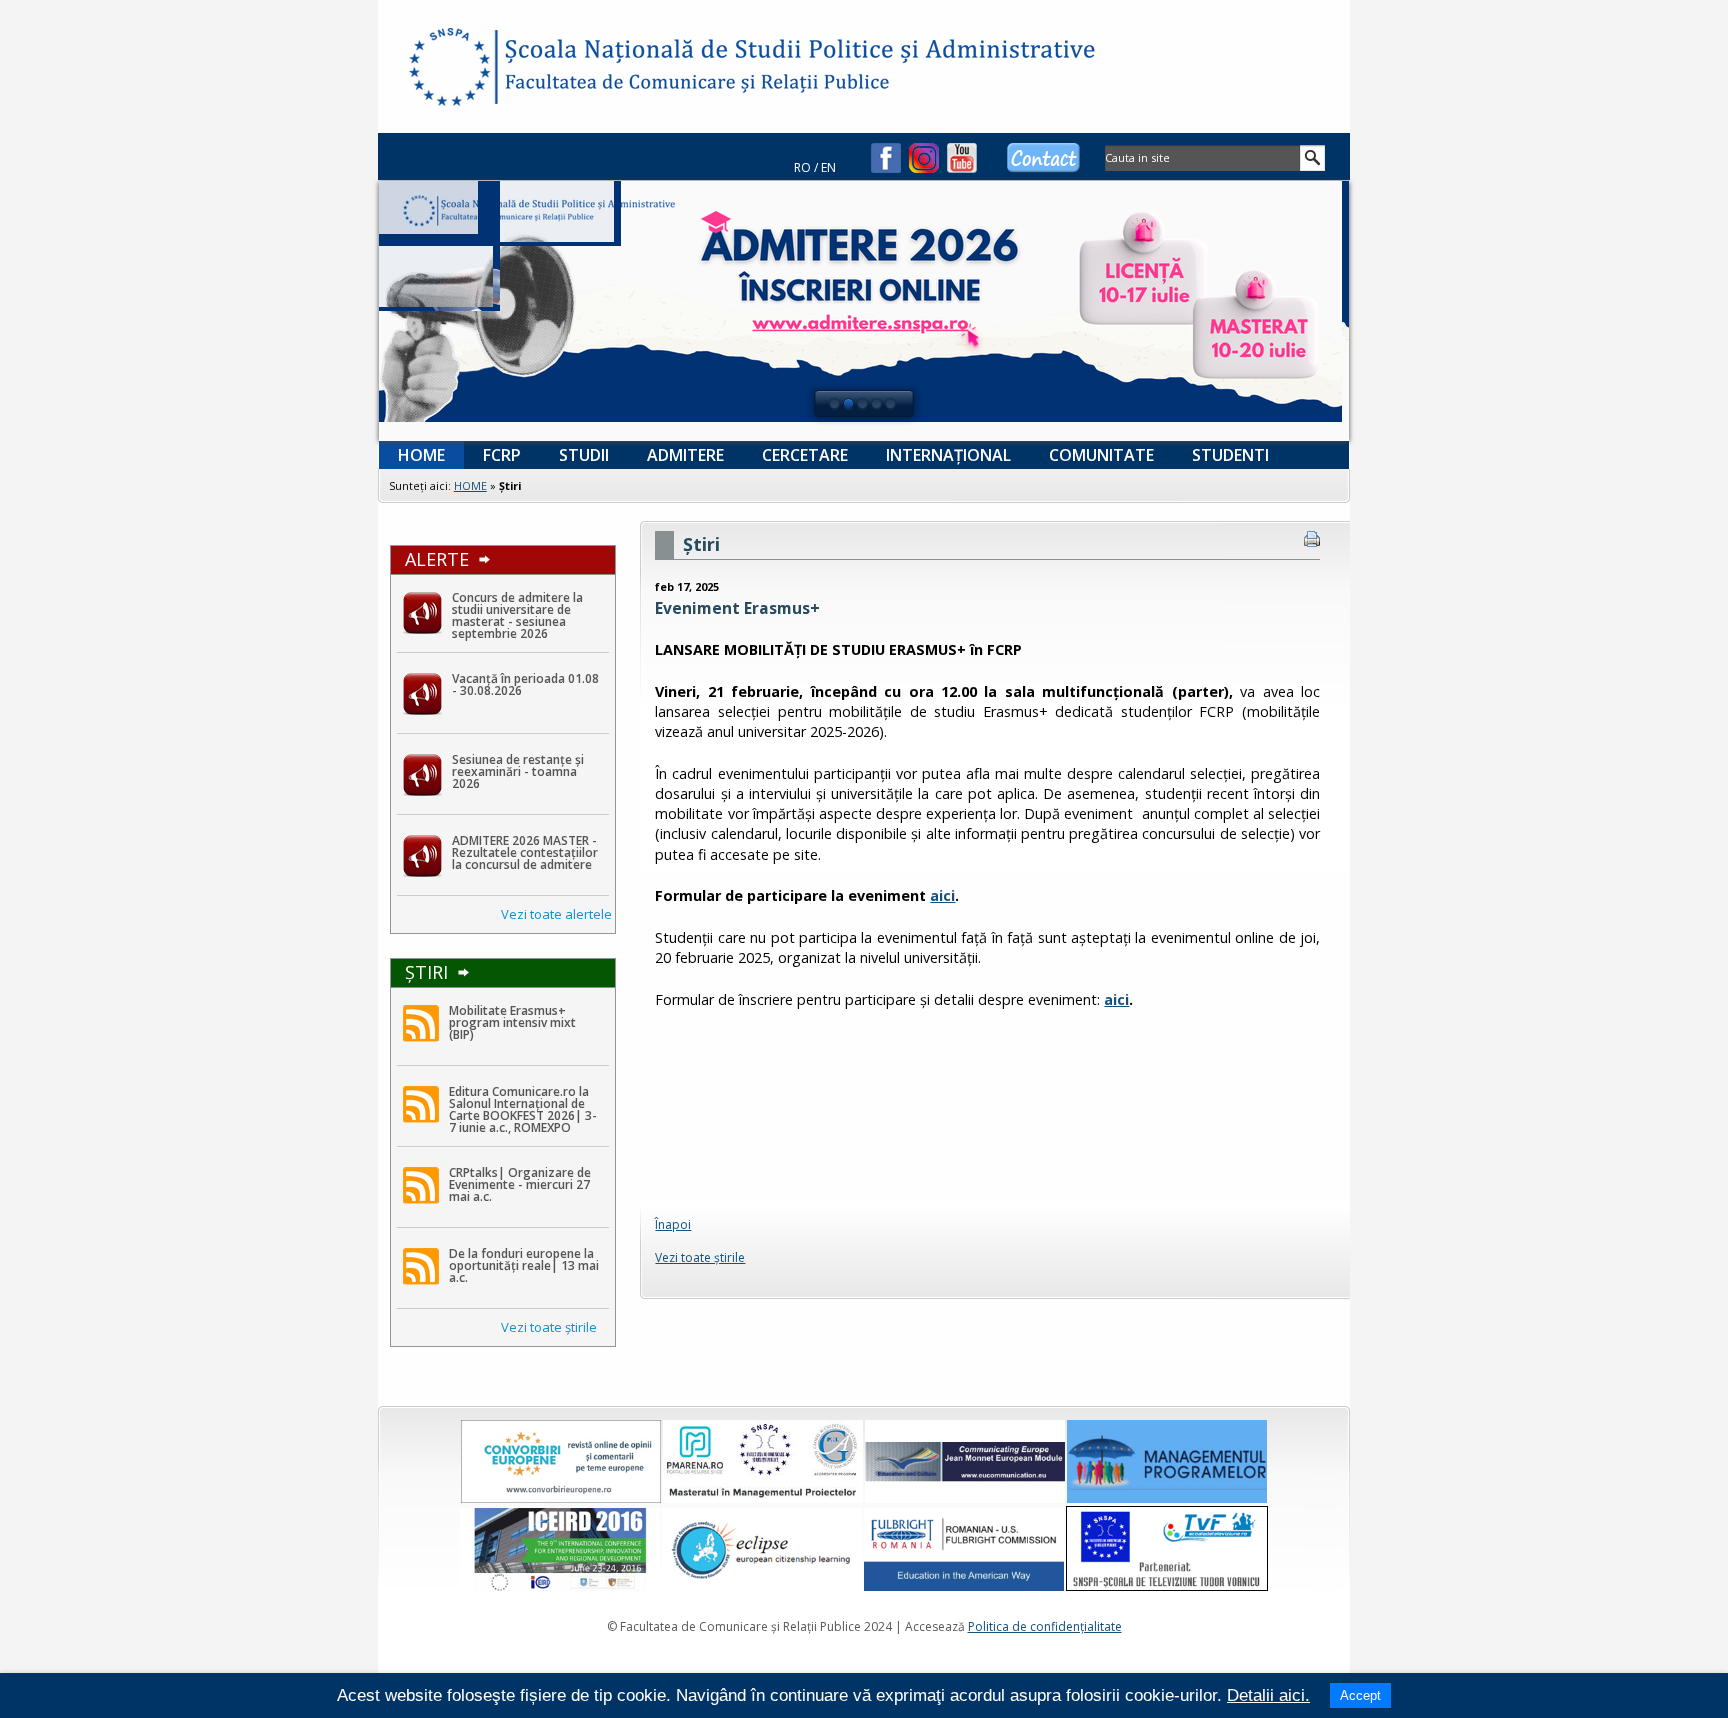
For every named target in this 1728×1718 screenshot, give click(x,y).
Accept (1360, 1695)
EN (828, 167)
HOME (470, 485)
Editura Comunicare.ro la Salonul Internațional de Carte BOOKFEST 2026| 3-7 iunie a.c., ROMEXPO (523, 1109)
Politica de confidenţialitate (1045, 1626)
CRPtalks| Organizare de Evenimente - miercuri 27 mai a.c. (520, 1184)
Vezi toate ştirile (549, 1327)
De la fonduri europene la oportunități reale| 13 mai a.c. (524, 1265)
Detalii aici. (1268, 1695)
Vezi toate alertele (556, 914)
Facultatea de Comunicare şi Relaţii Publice (448, 70)
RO (802, 167)
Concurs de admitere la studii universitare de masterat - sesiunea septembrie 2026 (517, 615)
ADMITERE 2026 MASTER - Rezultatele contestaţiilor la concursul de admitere (525, 852)
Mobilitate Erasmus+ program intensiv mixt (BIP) (512, 1022)
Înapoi (673, 1224)
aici (942, 895)
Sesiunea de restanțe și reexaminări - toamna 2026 (518, 771)
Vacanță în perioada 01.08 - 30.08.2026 (525, 684)
